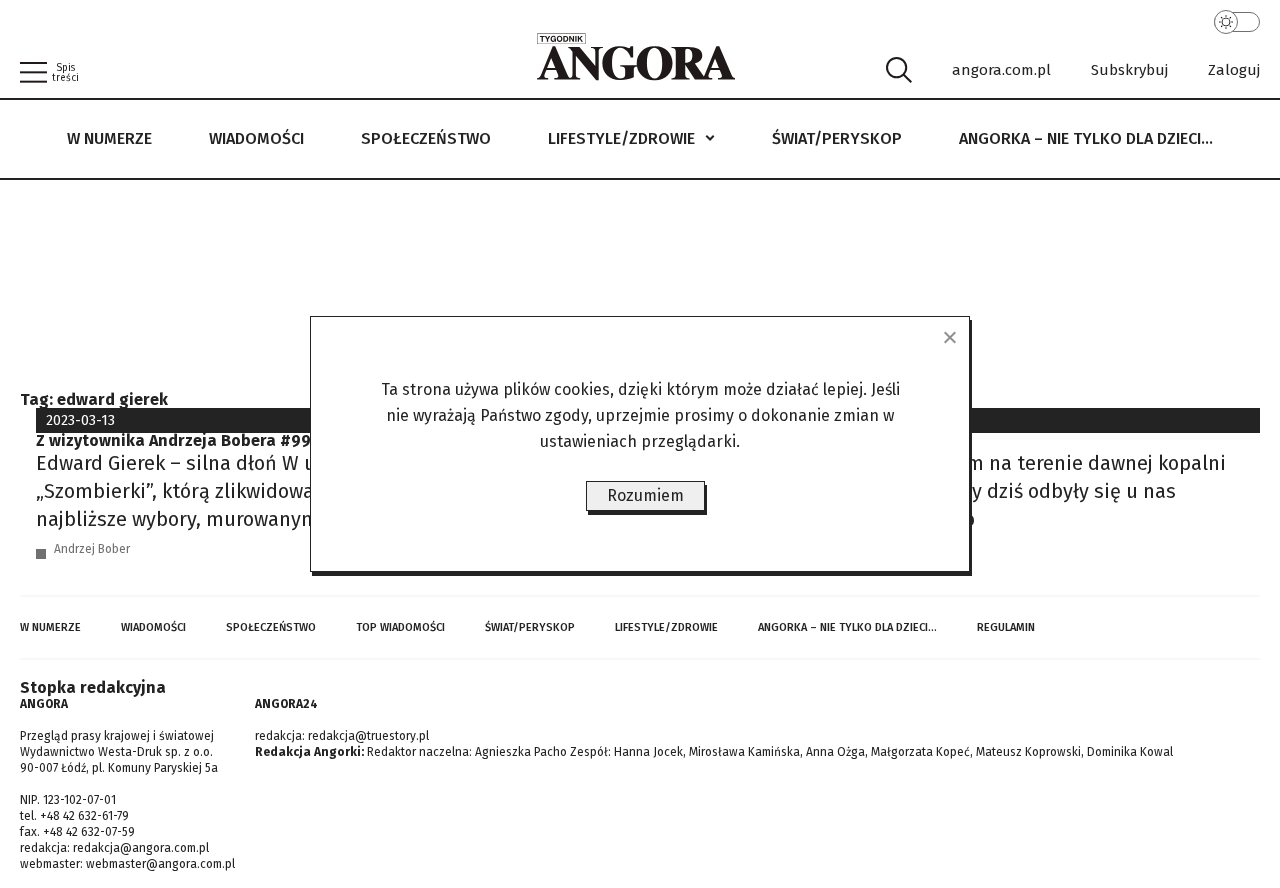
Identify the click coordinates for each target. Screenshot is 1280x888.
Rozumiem (645, 495)
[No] (949, 337)
